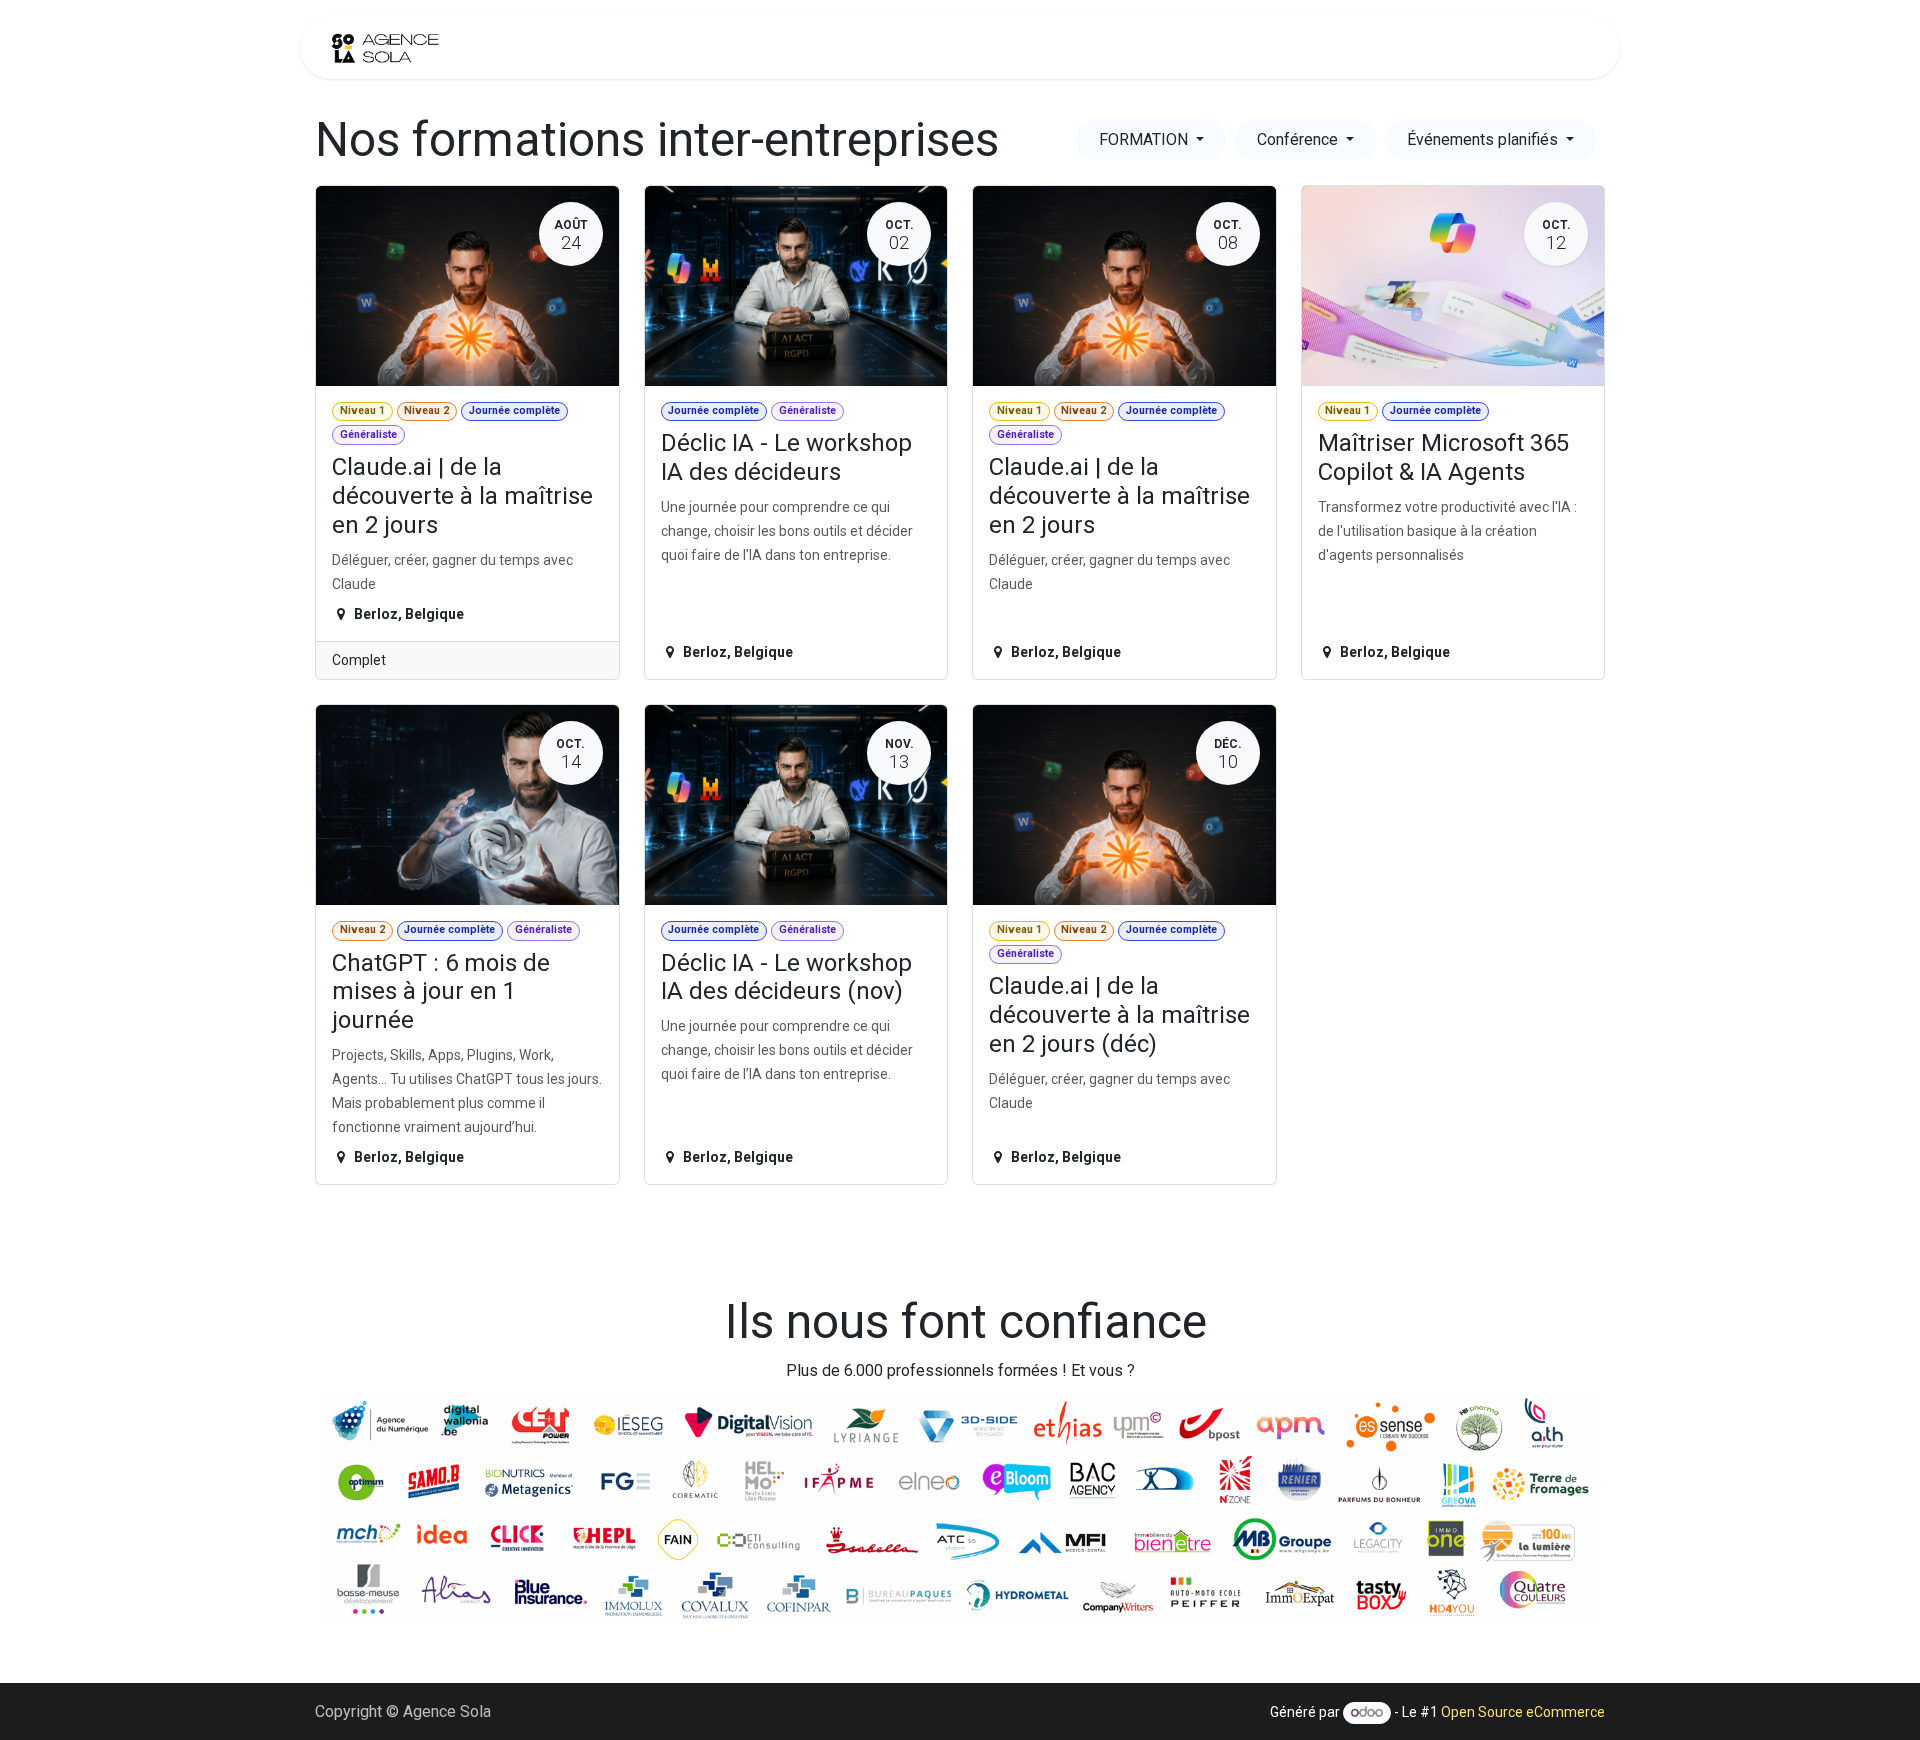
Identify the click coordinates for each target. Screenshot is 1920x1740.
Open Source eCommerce (1523, 1712)
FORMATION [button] (1145, 139)
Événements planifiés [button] (1484, 139)
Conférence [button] (1299, 139)
